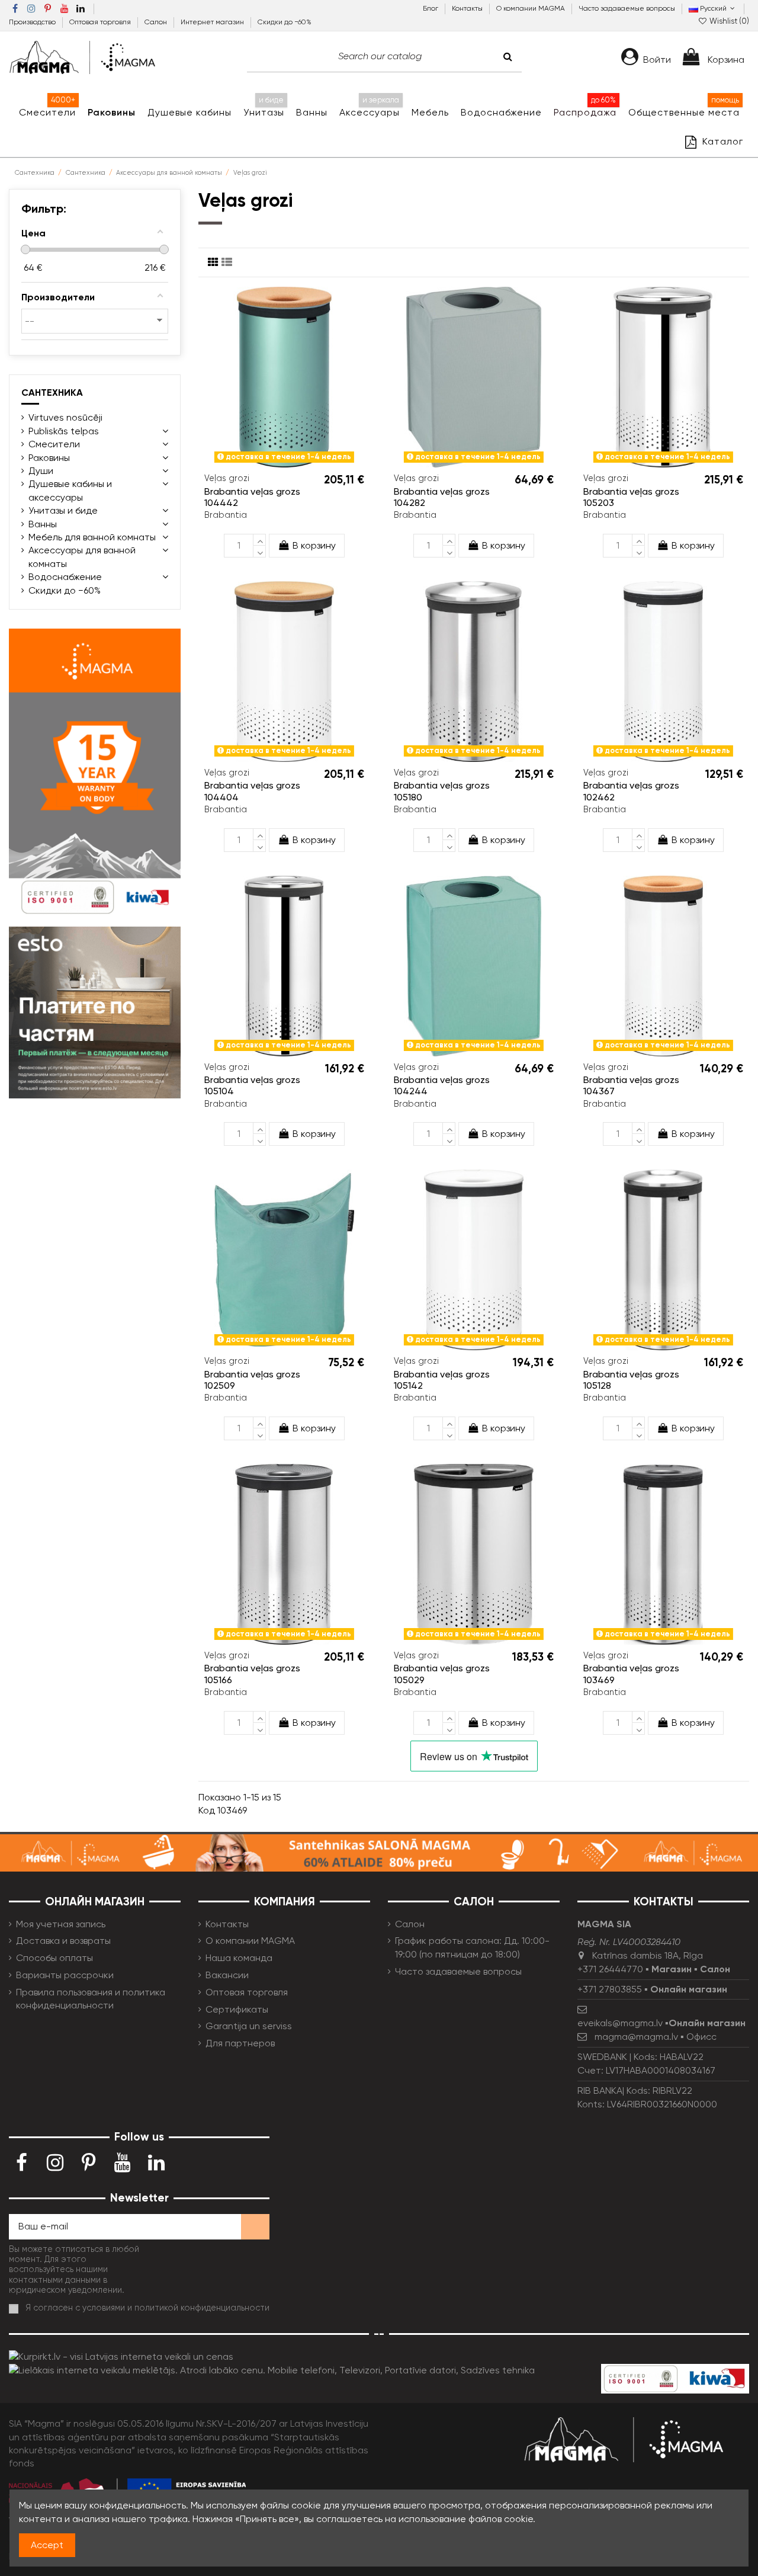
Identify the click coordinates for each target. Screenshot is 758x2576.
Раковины (49, 458)
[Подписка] (255, 2227)
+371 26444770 (610, 1969)
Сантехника (52, 393)
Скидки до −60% (285, 22)
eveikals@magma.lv (620, 2023)
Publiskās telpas (64, 431)
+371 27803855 (610, 1989)
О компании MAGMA (531, 8)
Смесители (54, 444)
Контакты (468, 8)
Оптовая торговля (101, 22)
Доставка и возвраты (63, 1941)
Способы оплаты (54, 1958)
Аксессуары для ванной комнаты (82, 557)
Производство (33, 22)
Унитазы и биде (63, 510)
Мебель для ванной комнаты (92, 537)
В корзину (314, 545)
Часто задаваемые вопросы (627, 8)
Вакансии (227, 1975)
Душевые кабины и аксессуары (70, 490)
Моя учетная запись (61, 1924)
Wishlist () (728, 21)
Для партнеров (240, 2043)
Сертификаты (237, 2009)
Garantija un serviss (249, 2026)
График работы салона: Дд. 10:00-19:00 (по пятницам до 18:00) (472, 1947)
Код (207, 1810)
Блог (431, 8)
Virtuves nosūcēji (65, 417)
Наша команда (239, 1958)
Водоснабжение (65, 577)
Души (41, 471)
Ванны (43, 524)
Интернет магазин (213, 22)
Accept (47, 2545)
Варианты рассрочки (65, 1975)
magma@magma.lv (636, 2037)
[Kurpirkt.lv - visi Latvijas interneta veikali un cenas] (121, 2356)
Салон (157, 22)
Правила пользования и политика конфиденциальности (91, 1999)
